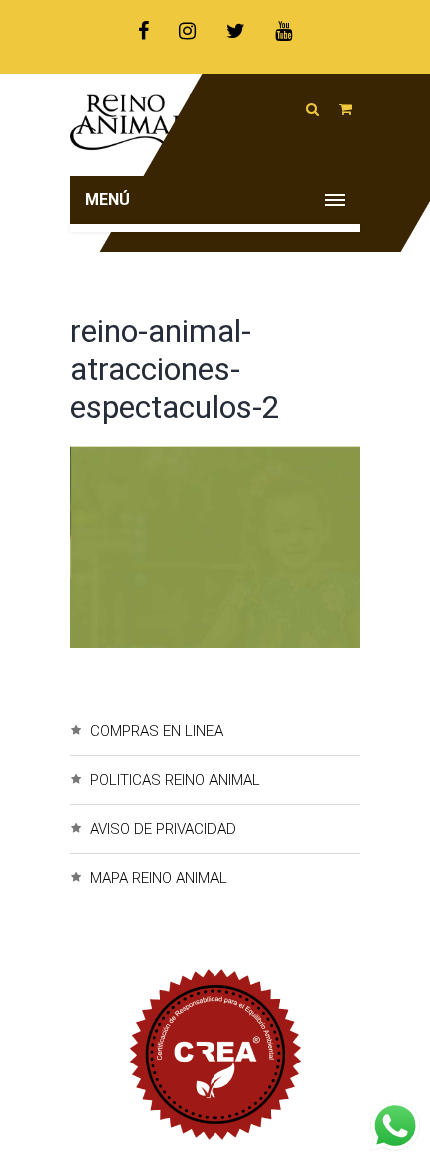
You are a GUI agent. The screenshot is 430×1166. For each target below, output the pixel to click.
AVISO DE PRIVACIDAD (163, 829)
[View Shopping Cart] (345, 109)
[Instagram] (187, 31)
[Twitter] (235, 31)
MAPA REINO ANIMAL (158, 878)
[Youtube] (283, 31)
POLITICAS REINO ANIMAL (175, 780)
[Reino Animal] (215, 125)
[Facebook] (143, 31)
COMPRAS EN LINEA (156, 731)
